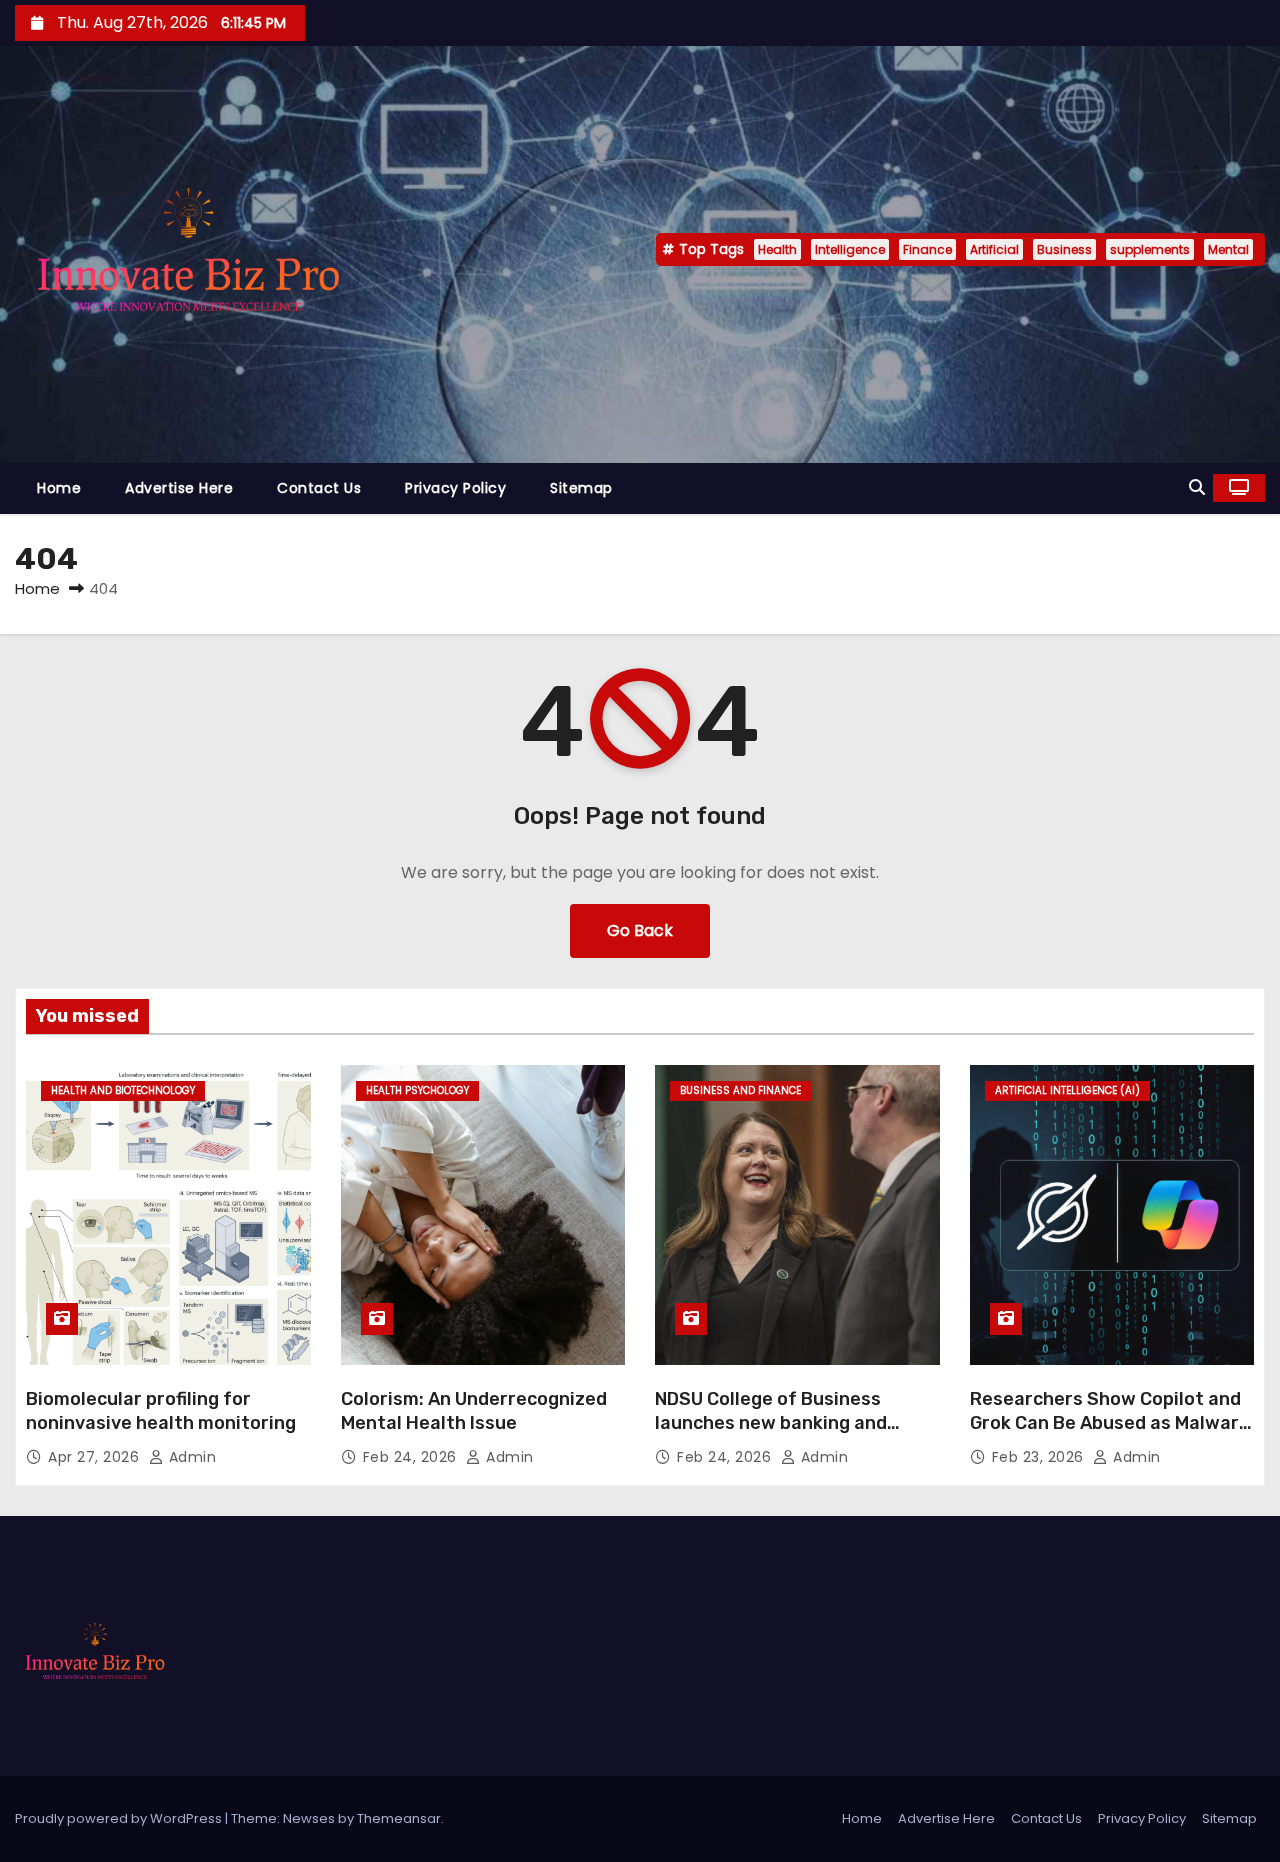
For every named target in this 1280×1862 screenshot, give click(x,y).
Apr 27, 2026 (96, 1457)
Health (777, 249)
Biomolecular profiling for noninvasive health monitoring (161, 1411)
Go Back (640, 930)
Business (1064, 249)
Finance (927, 249)
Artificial (994, 249)
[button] (1197, 487)
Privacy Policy (455, 488)
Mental (1228, 249)
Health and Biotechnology (123, 1090)
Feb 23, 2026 (1040, 1457)
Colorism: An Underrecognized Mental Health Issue (474, 1411)
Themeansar (399, 1818)
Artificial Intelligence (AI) (1067, 1090)
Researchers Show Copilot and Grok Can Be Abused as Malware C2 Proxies (1110, 1423)
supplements (1150, 249)
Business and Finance (740, 1090)
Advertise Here (179, 488)
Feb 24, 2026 (412, 1457)
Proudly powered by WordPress (120, 1818)
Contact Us (319, 488)
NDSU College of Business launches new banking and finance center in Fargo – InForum (771, 1435)
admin (190, 1457)
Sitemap (581, 488)
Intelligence (850, 249)
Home (59, 488)
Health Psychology (417, 1090)
